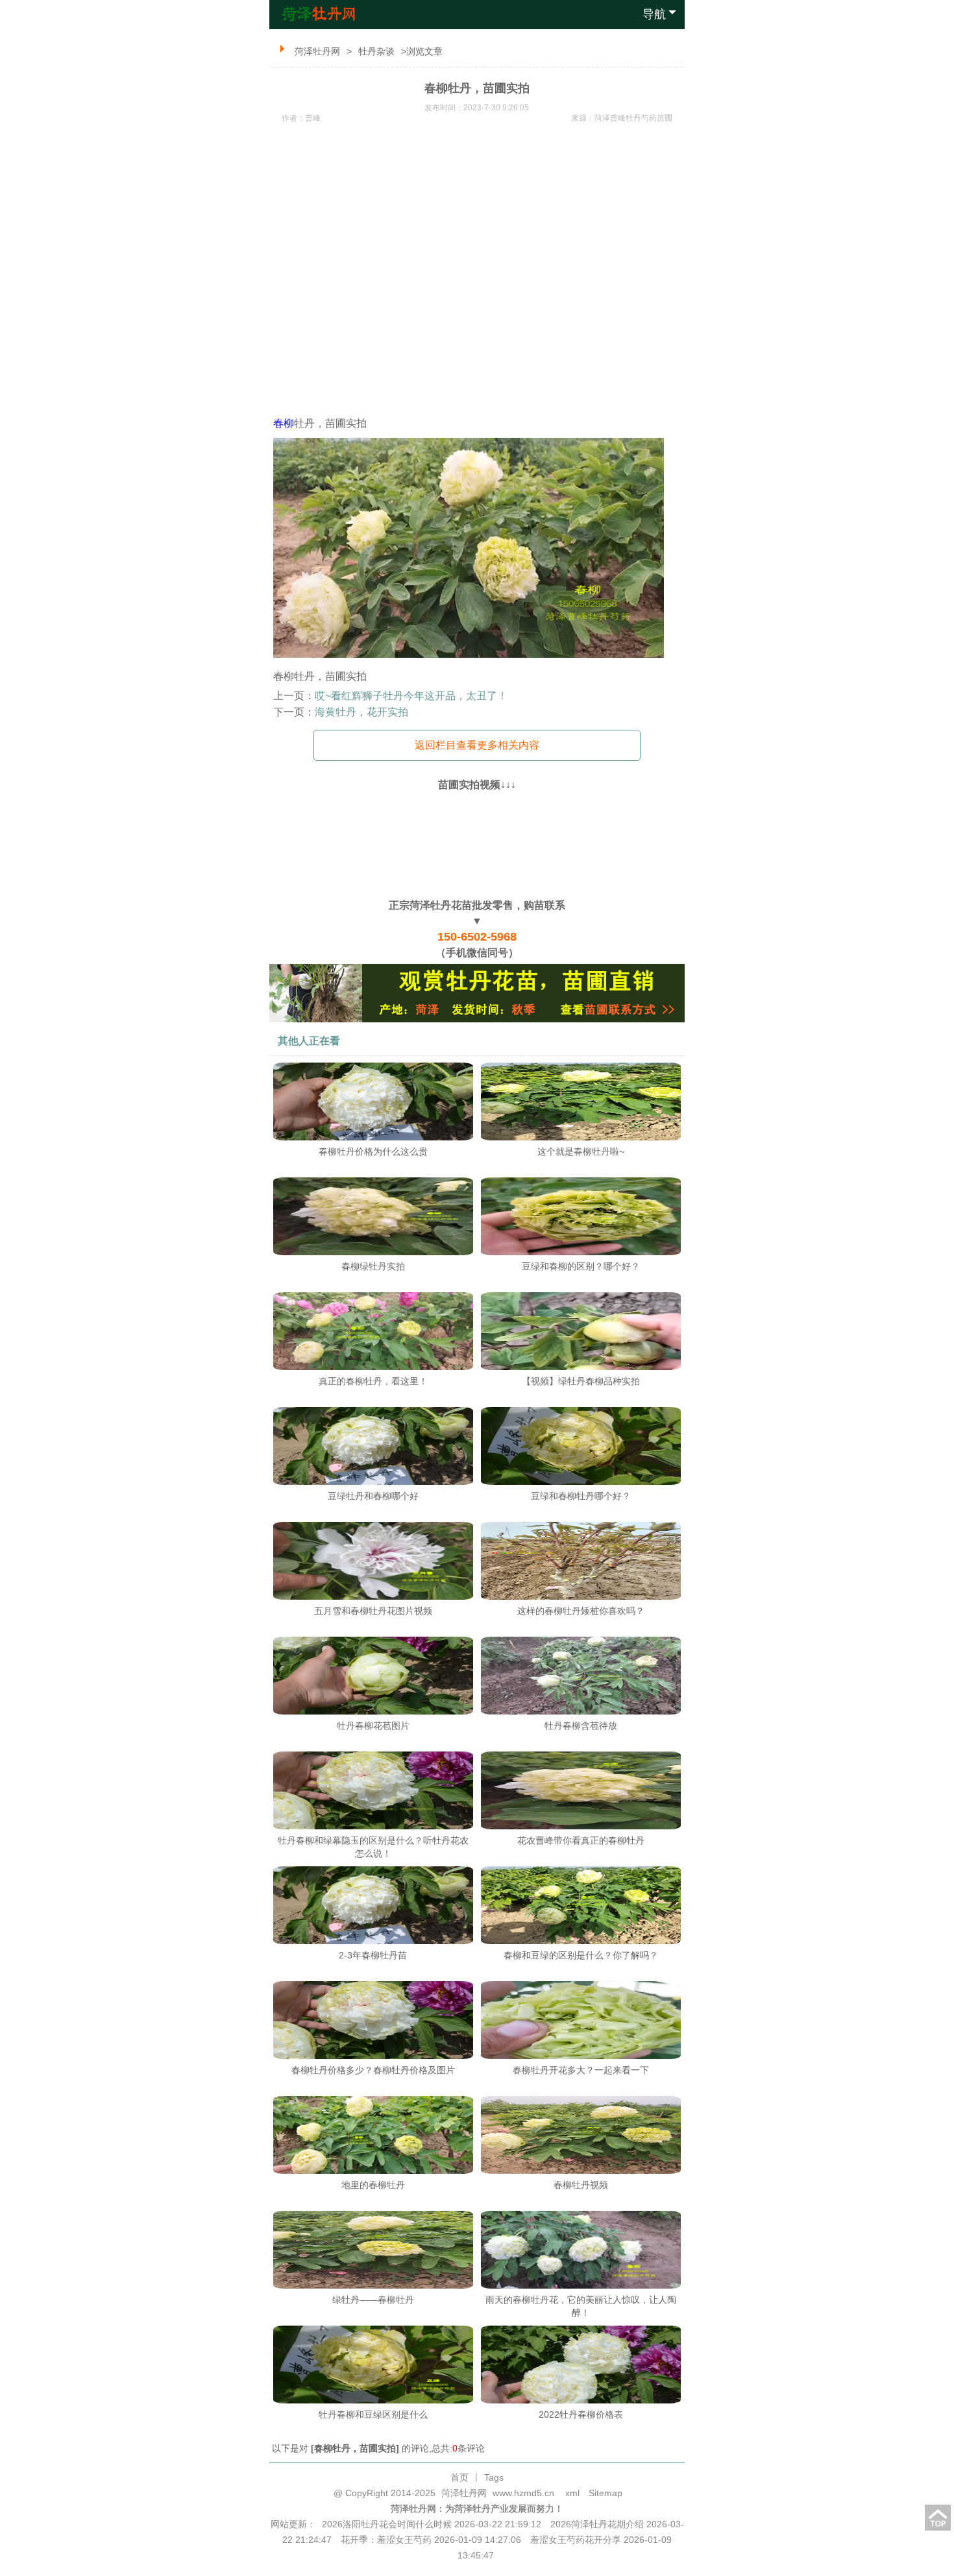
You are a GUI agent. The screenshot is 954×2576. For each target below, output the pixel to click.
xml (572, 2493)
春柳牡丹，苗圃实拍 (355, 2448)
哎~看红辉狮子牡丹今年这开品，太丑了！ (411, 696)
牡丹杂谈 (376, 51)
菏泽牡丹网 (317, 51)
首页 (459, 2477)
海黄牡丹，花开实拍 (361, 712)
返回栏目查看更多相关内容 (477, 745)
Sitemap (605, 2493)
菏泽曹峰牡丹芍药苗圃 (633, 118)
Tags (494, 2477)
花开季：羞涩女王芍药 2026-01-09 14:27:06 (431, 2540)
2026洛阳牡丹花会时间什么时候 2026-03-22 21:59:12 (432, 2524)
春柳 (284, 423)
